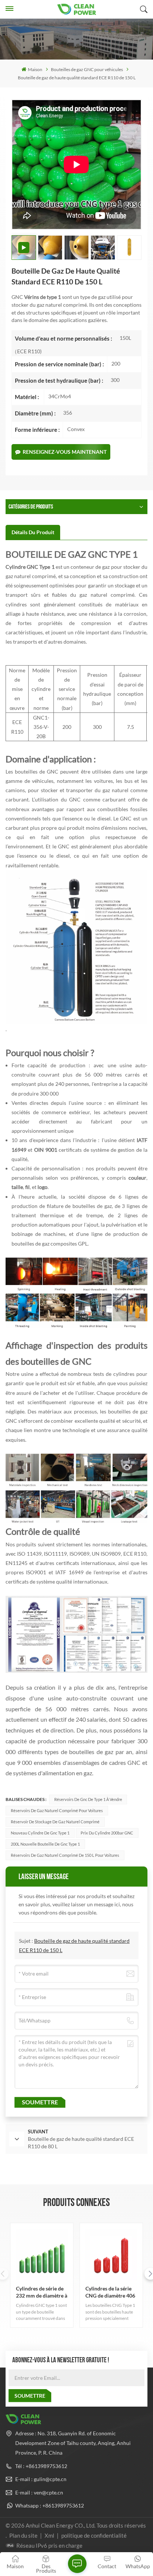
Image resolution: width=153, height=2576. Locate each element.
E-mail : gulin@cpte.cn (41, 2479)
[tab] (33, 532)
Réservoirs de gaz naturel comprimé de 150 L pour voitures (65, 1855)
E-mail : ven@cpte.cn (39, 2492)
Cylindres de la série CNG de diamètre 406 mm (110, 2292)
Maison (35, 69)
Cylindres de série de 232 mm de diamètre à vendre (42, 2292)
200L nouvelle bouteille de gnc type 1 (45, 1844)
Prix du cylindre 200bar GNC (107, 1833)
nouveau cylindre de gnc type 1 (40, 1833)
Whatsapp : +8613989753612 (50, 2505)
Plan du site (24, 2535)
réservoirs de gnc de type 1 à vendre (88, 1799)
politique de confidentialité (94, 2535)
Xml (49, 2535)
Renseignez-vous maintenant (65, 452)
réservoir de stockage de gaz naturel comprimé (55, 1822)
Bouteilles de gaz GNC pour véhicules (87, 69)
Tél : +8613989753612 (41, 2466)
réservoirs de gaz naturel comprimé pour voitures (57, 1810)
